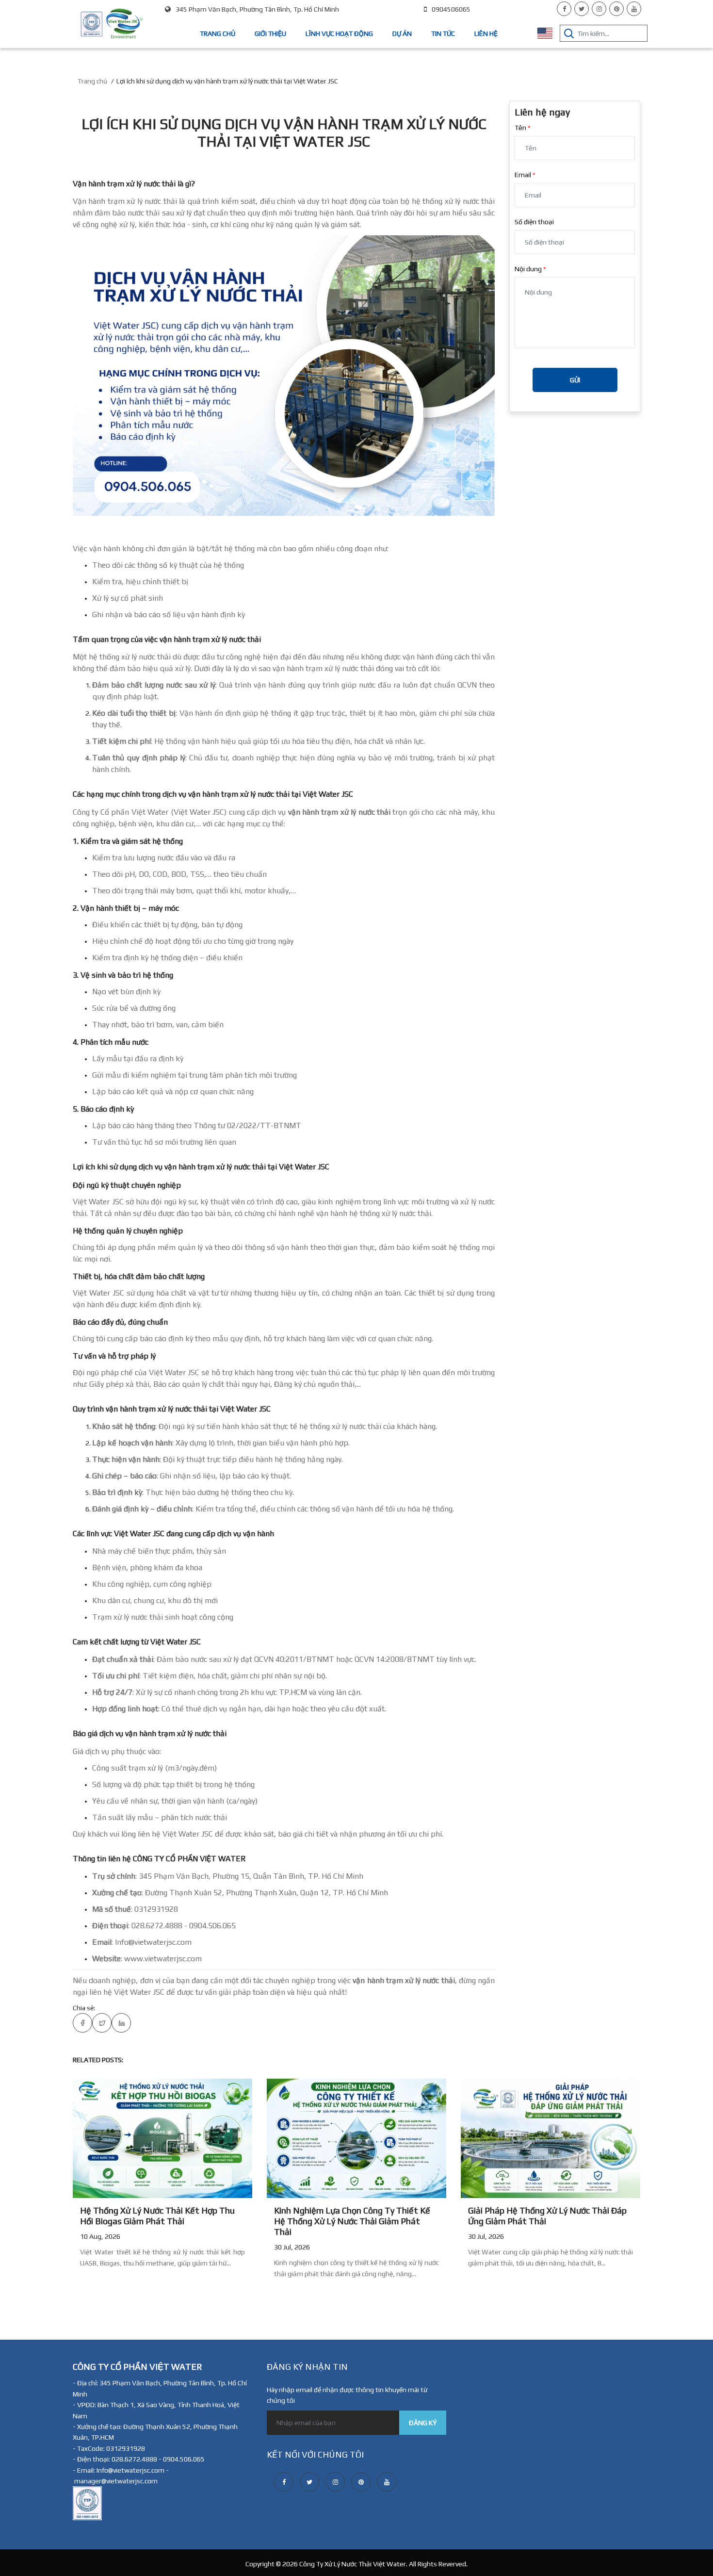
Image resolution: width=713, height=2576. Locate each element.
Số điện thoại (534, 222)
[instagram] (599, 9)
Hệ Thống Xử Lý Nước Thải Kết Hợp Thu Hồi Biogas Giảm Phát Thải (157, 2216)
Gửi (575, 380)
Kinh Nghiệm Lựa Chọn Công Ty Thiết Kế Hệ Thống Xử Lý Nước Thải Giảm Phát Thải (352, 2221)
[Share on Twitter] (102, 2023)
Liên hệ (486, 33)
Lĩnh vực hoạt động (339, 33)
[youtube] (634, 9)
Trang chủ (218, 33)
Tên (520, 128)
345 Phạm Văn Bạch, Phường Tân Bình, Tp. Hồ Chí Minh (257, 9)
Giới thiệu (270, 33)
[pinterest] (616, 9)
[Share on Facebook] (82, 2023)
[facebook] (564, 9)
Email (523, 175)
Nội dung (528, 269)
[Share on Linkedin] (121, 2023)
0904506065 (451, 9)
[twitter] (582, 9)
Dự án (402, 33)
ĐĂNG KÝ (423, 2423)
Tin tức (443, 33)
